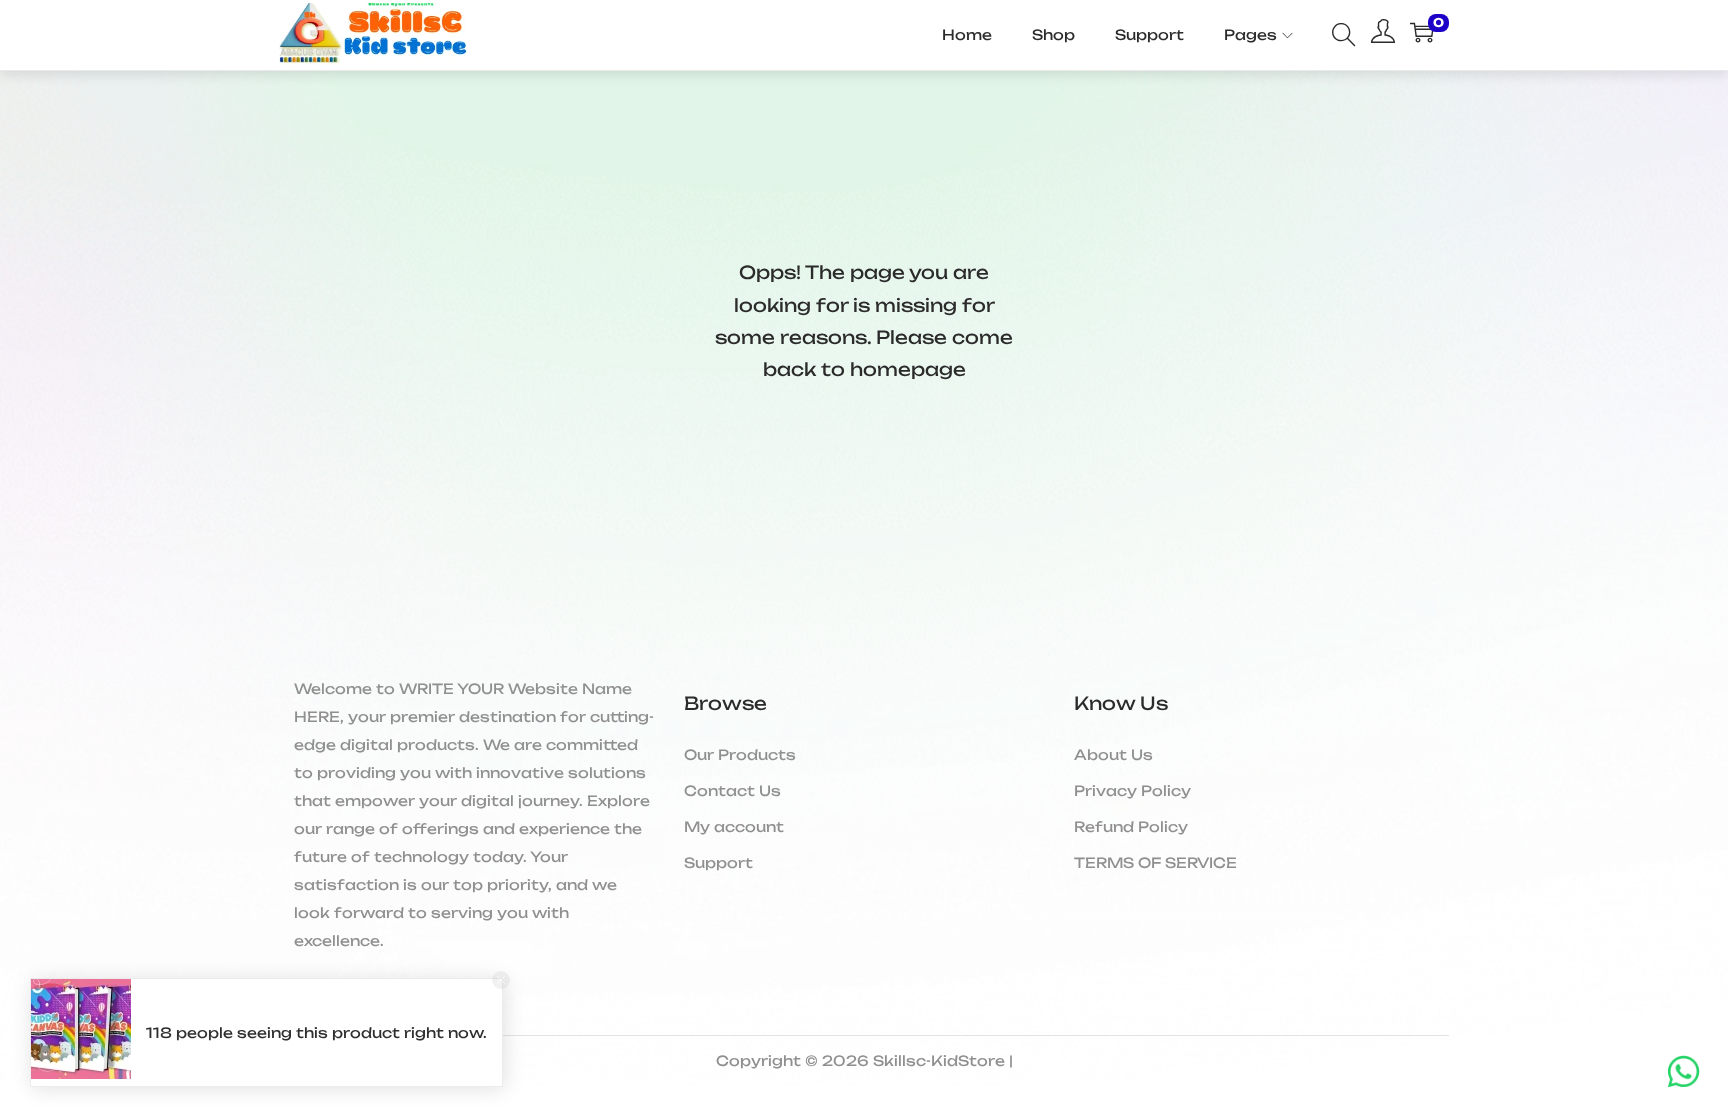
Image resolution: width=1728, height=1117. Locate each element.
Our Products (740, 754)
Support (718, 862)
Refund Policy (1131, 826)
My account (734, 826)
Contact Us (732, 790)
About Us (1113, 754)
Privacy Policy (1132, 790)
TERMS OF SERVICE (1155, 862)
